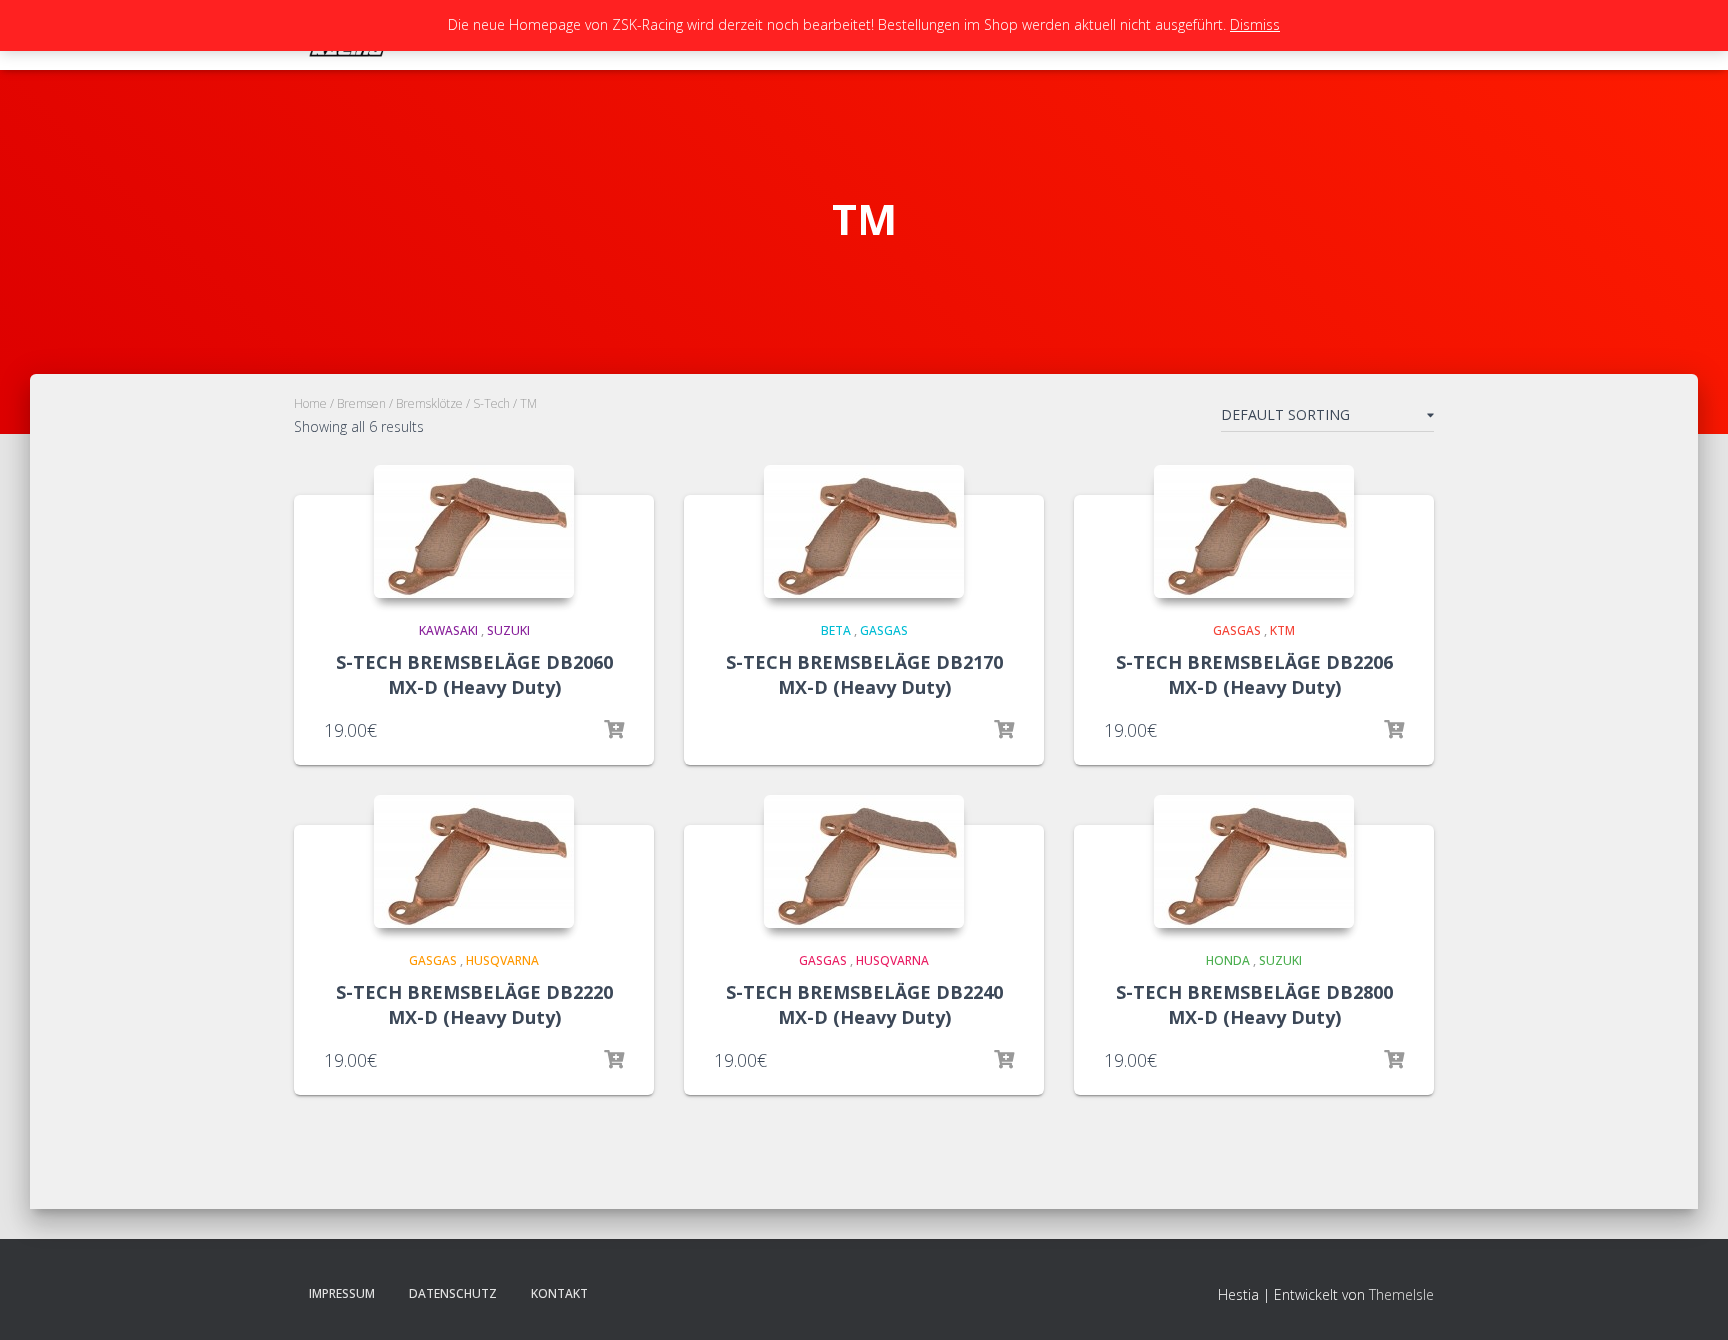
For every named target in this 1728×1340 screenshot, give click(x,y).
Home (310, 403)
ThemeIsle (1401, 1294)
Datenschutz (453, 1293)
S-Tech (491, 403)
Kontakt (559, 1293)
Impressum (342, 1293)
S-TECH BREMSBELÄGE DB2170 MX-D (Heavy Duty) (864, 674)
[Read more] (614, 730)
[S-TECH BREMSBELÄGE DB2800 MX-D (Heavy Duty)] (1254, 861)
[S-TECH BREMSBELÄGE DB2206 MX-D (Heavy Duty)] (1254, 531)
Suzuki (508, 630)
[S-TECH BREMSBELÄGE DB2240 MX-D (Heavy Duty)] (864, 861)
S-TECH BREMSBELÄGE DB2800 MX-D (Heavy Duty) (1254, 1004)
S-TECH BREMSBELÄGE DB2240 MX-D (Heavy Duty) (864, 1004)
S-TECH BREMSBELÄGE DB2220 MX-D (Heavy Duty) (474, 1004)
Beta (836, 630)
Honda (1228, 960)
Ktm (1282, 630)
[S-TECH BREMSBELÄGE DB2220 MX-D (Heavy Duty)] (474, 861)
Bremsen (361, 403)
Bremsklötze (429, 403)
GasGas (884, 630)
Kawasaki (448, 630)
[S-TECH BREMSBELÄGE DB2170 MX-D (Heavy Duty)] (864, 531)
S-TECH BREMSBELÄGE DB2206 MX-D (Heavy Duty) (1254, 674)
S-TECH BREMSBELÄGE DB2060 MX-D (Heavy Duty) (474, 674)
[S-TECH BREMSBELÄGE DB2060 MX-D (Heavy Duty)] (474, 531)
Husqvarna (502, 960)
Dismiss (1255, 24)
